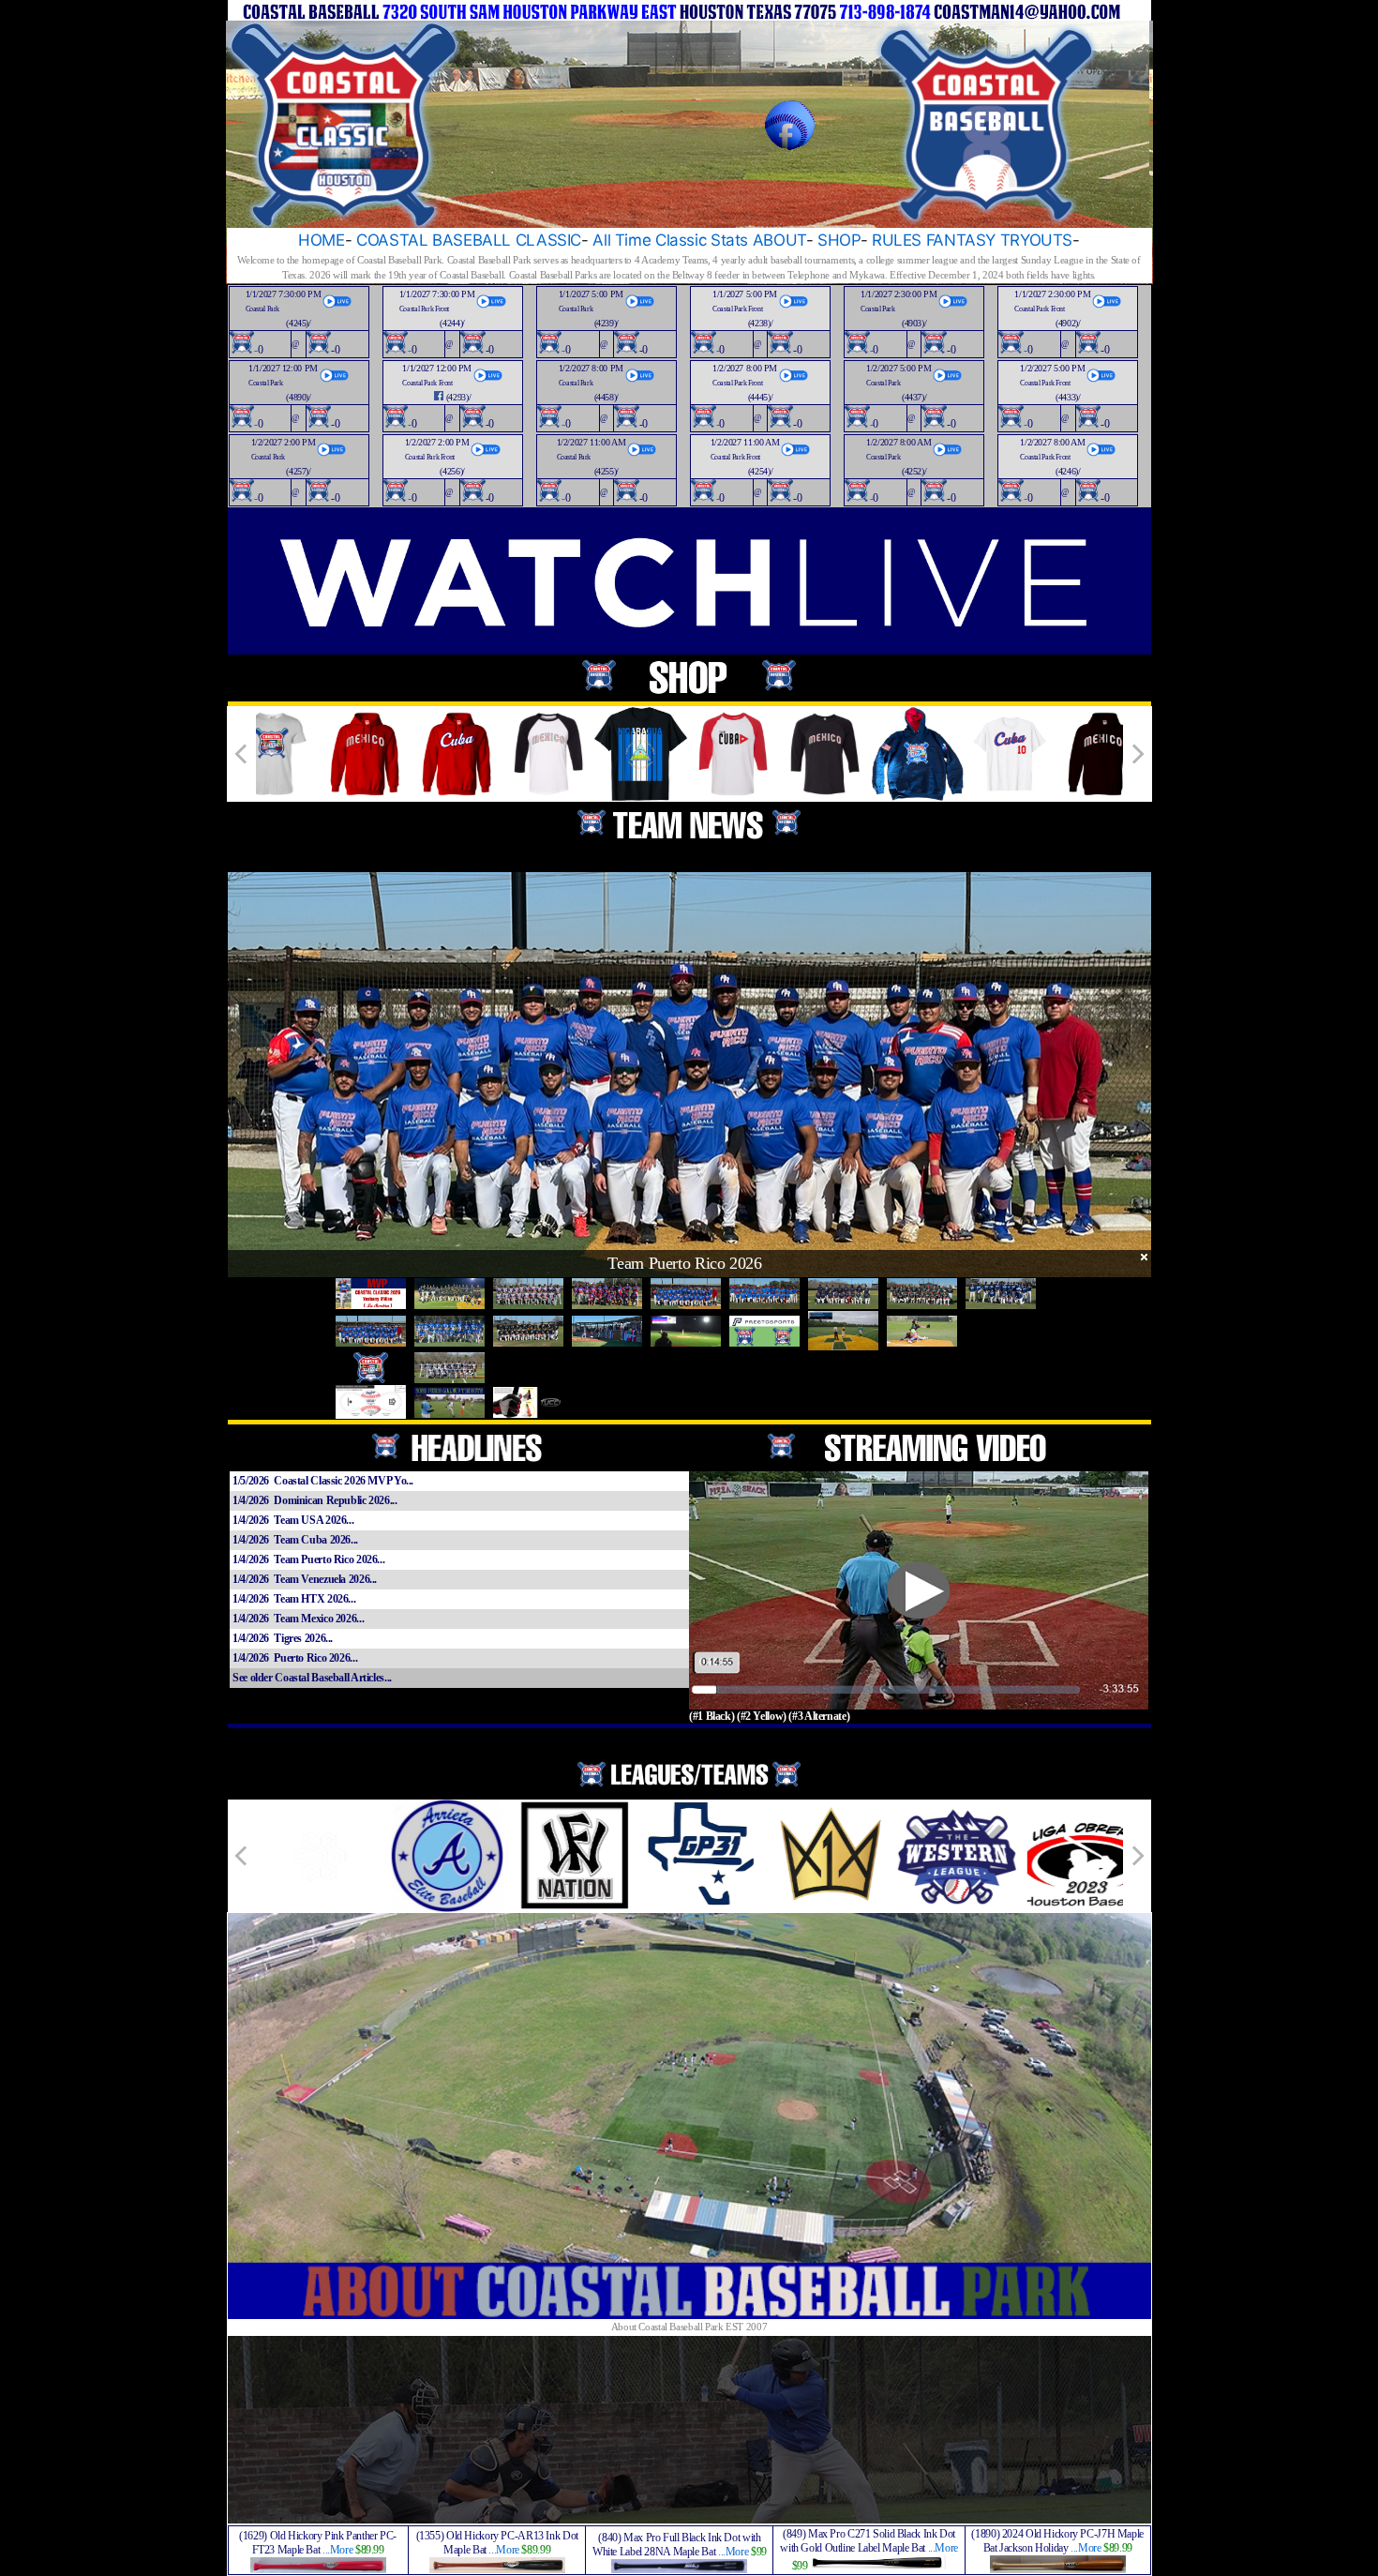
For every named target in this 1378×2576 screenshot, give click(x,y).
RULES (897, 240)
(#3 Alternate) (819, 1716)
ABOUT (779, 240)
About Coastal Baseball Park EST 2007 (689, 2327)
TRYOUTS (1036, 240)
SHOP (839, 240)
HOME (322, 240)
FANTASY (961, 240)
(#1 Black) (711, 1716)
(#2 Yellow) (762, 1716)
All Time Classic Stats (670, 240)
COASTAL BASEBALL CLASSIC (469, 240)
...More (337, 2550)
